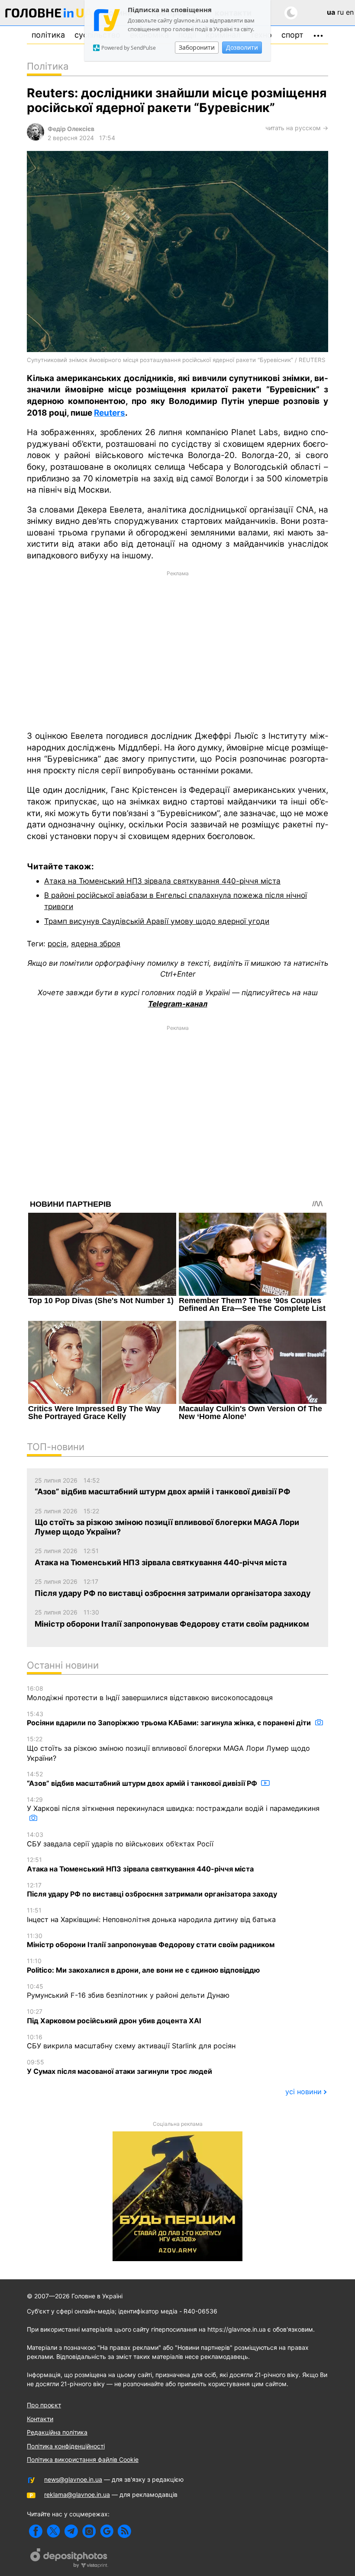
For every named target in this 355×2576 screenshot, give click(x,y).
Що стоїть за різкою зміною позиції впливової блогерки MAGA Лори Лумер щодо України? (168, 1749)
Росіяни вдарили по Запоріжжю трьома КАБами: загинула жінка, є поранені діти (170, 1719)
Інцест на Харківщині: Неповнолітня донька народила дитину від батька (151, 1915)
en (350, 12)
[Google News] (107, 2531)
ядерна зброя (96, 944)
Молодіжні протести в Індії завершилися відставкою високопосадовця (150, 1693)
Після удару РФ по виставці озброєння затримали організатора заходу (152, 1890)
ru (340, 12)
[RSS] (124, 2531)
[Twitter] (53, 2531)
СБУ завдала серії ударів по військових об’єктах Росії (120, 1839)
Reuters (110, 413)
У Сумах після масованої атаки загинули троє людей (119, 2067)
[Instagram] (89, 2531)
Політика (48, 35)
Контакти (40, 2419)
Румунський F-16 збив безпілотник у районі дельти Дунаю (128, 1991)
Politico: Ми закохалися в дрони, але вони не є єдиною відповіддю (143, 1966)
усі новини (303, 2092)
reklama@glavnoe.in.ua (77, 2494)
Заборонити (197, 47)
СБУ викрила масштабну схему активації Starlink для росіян (131, 2042)
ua (331, 12)
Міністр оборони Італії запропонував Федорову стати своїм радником (151, 1941)
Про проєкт (44, 2405)
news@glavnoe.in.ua (73, 2479)
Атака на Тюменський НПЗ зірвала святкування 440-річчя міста (162, 881)
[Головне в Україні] (49, 14)
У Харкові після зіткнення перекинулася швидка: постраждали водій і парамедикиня (173, 1804)
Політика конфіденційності (66, 2446)
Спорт (292, 35)
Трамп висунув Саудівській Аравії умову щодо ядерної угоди (157, 921)
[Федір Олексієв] (35, 138)
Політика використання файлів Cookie (83, 2459)
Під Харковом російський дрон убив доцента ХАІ (114, 2016)
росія (57, 944)
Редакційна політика (57, 2432)
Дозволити (242, 47)
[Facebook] (36, 2531)
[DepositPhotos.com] (69, 2559)
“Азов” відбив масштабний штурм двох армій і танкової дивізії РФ (143, 1779)
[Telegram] (71, 2531)
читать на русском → (297, 128)
